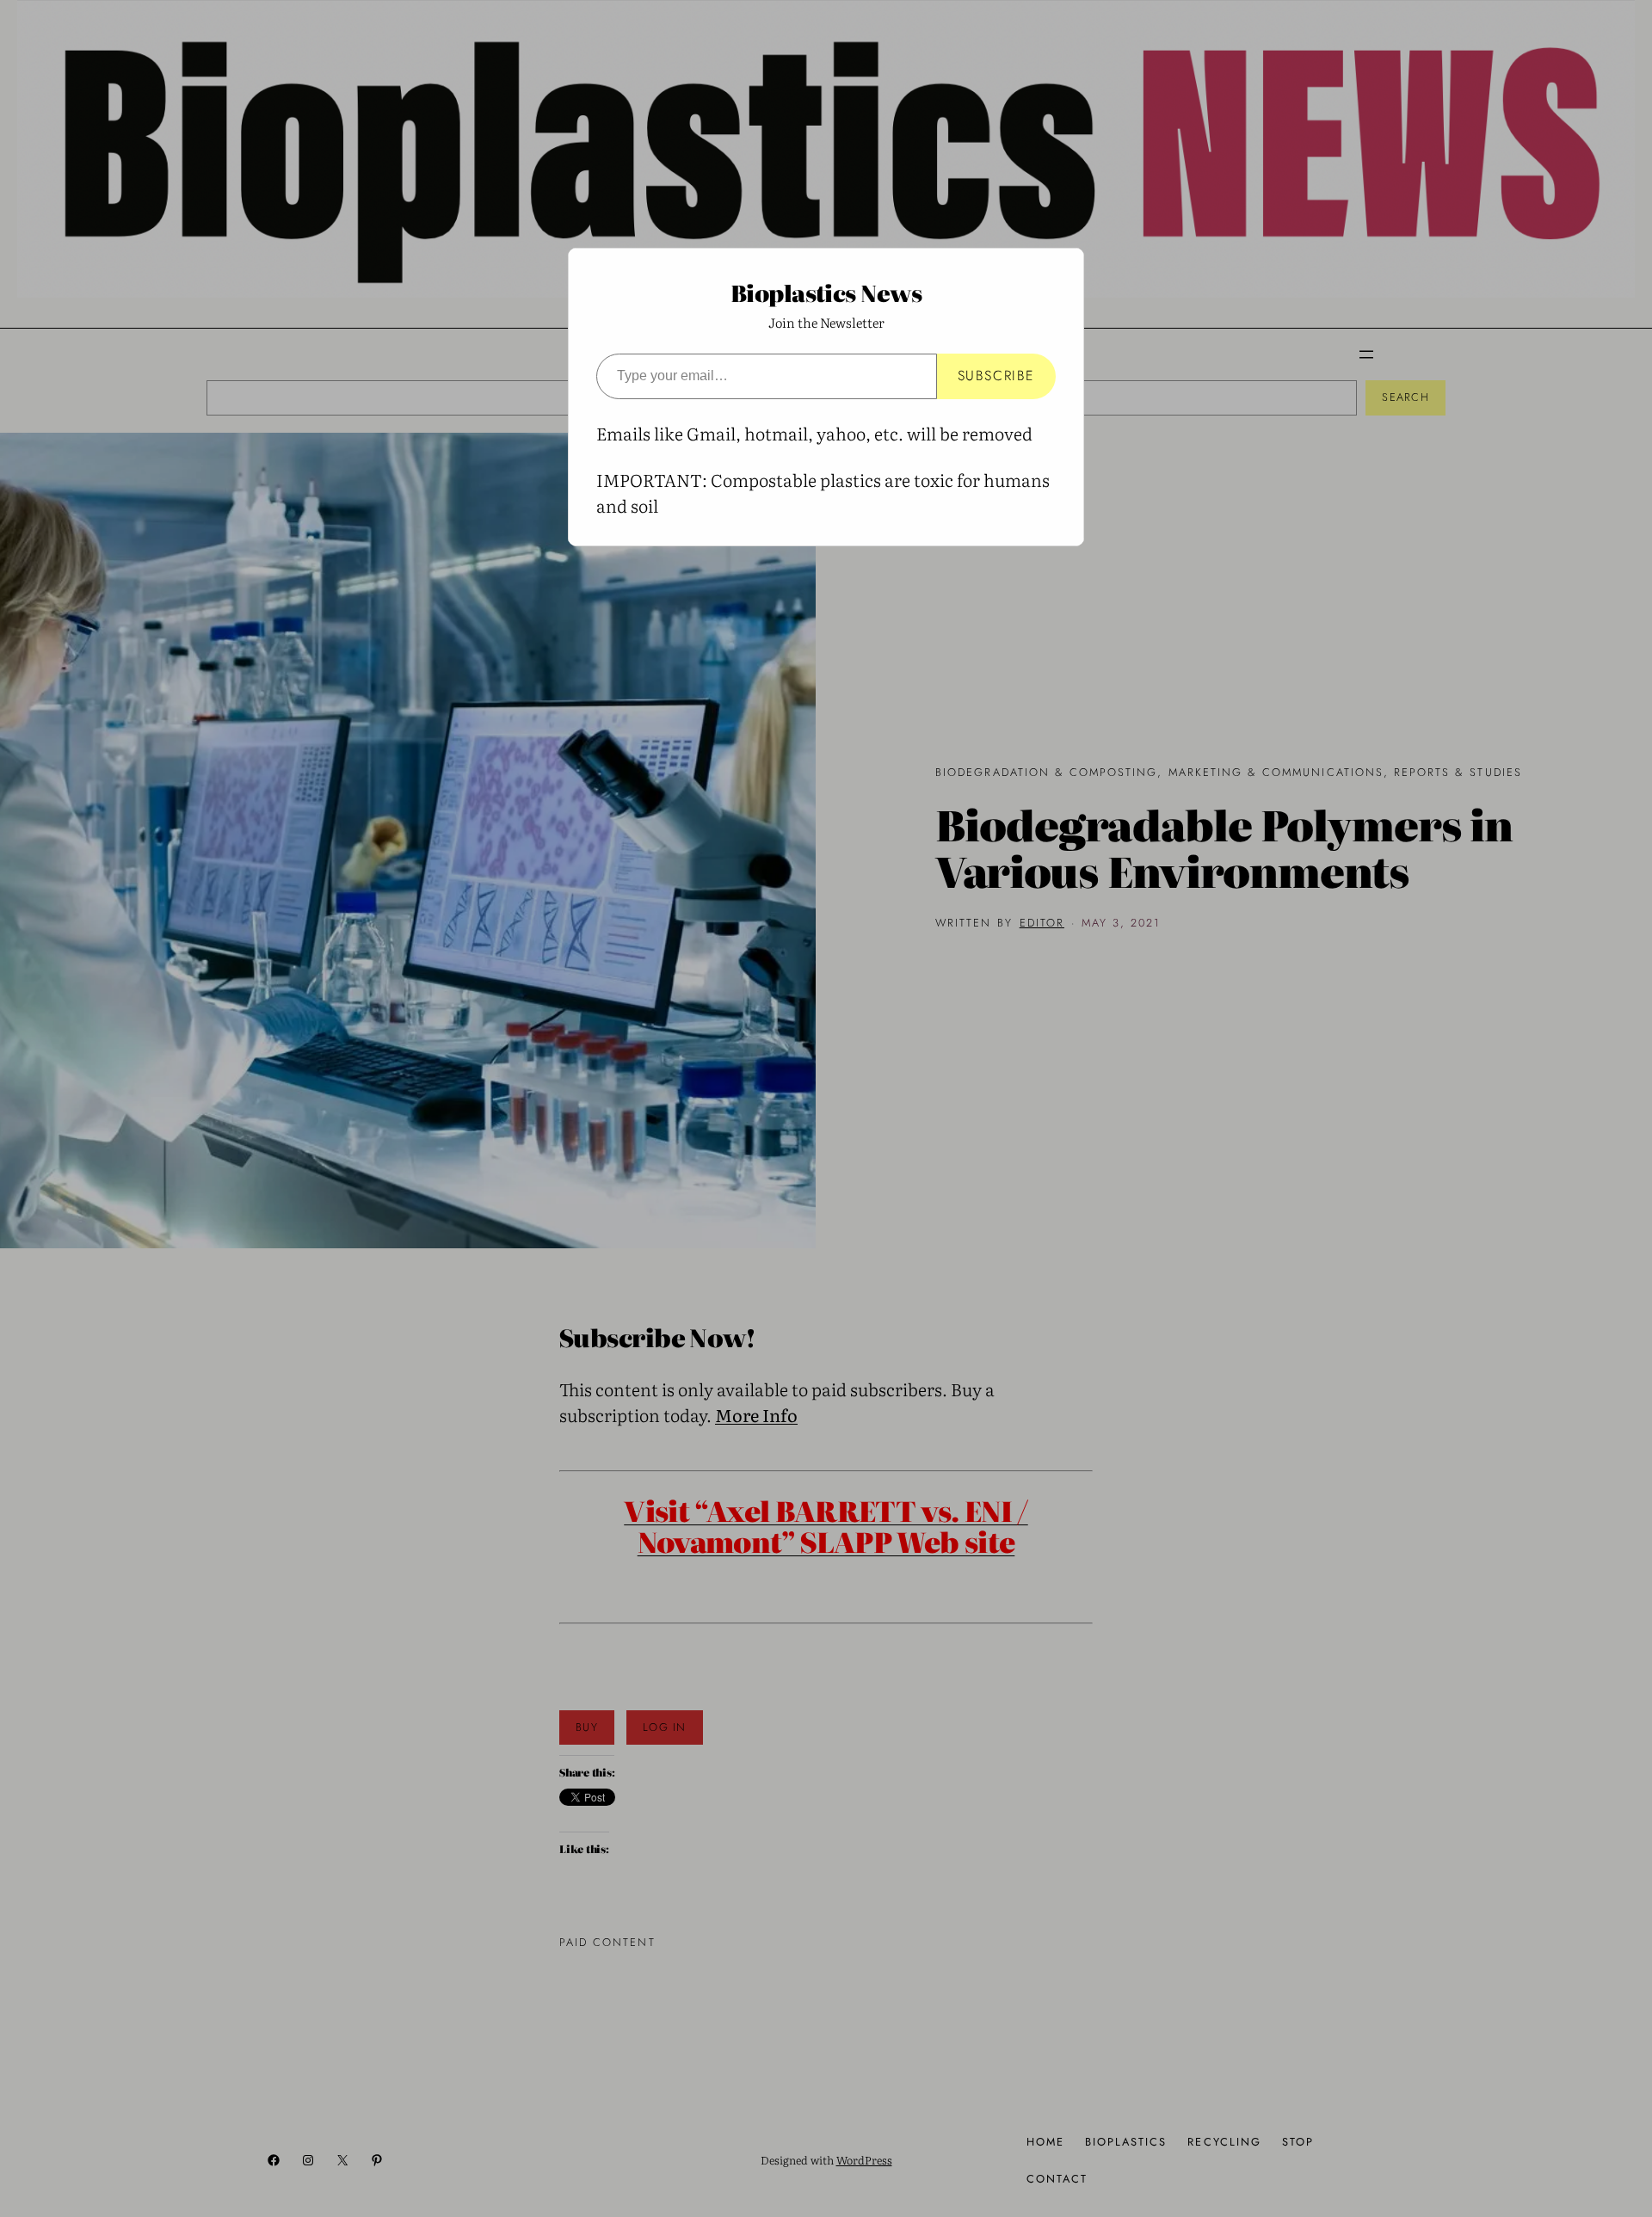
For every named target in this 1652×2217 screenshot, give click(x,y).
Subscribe (996, 376)
